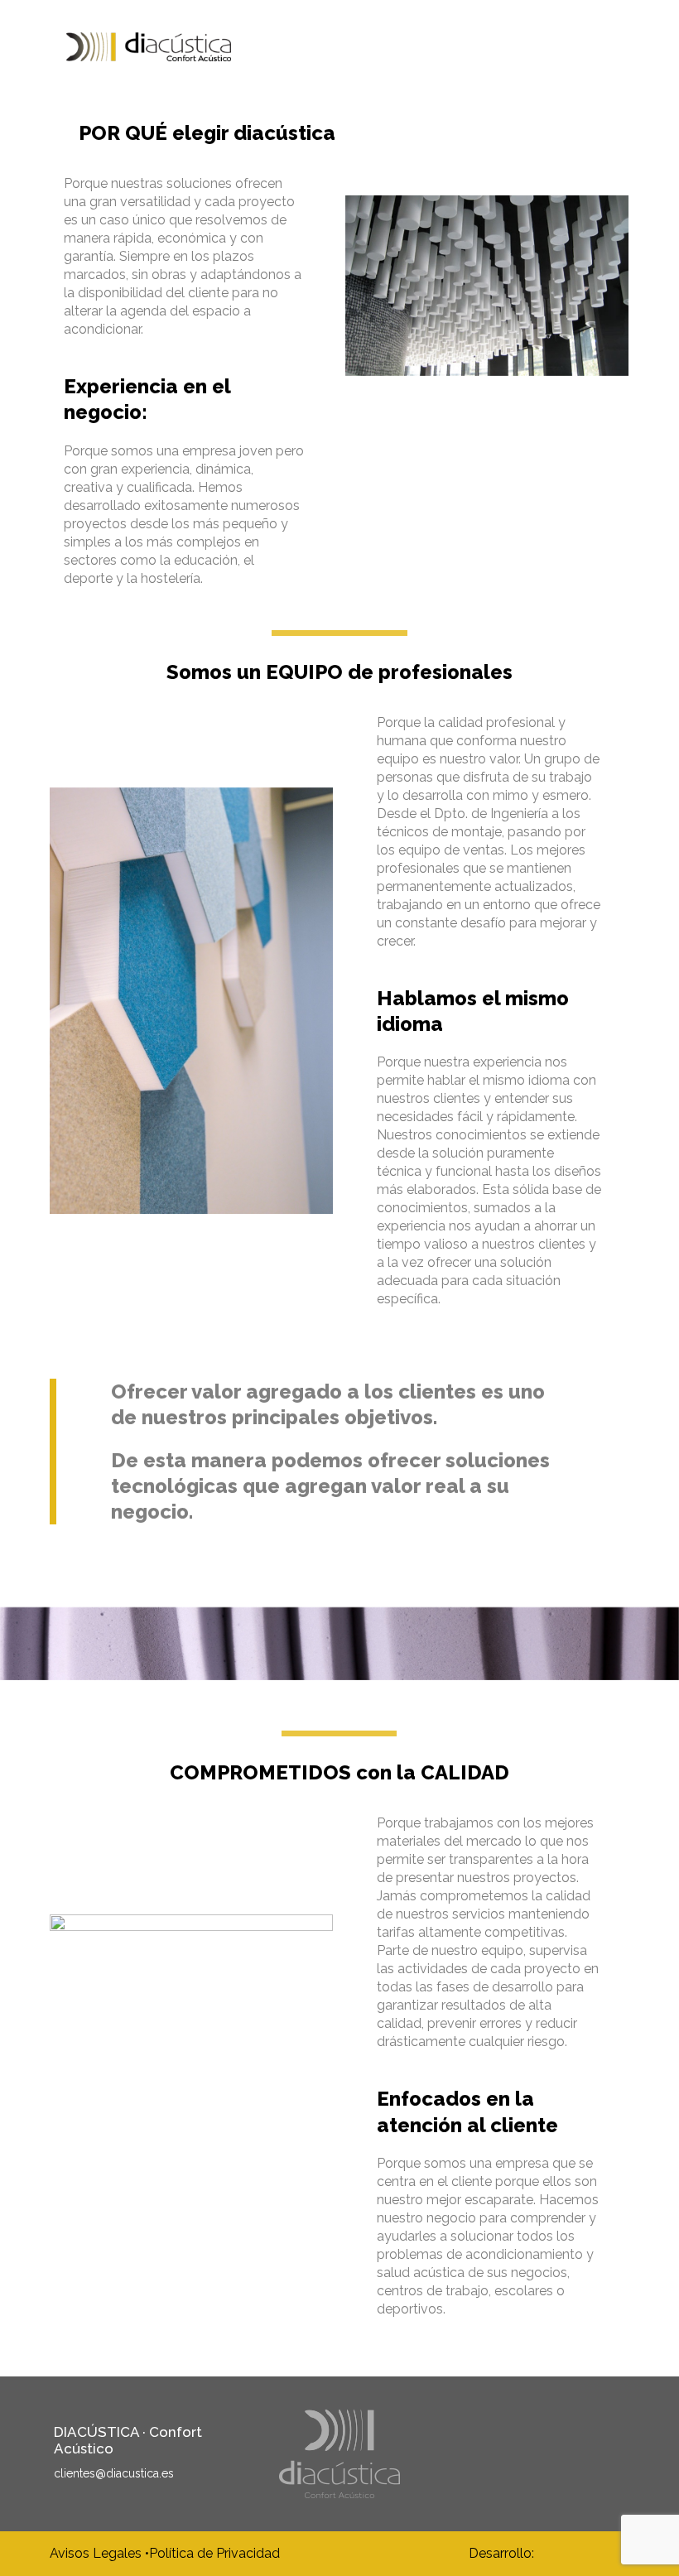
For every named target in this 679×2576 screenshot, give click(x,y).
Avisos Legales (97, 2554)
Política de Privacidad (214, 2554)
